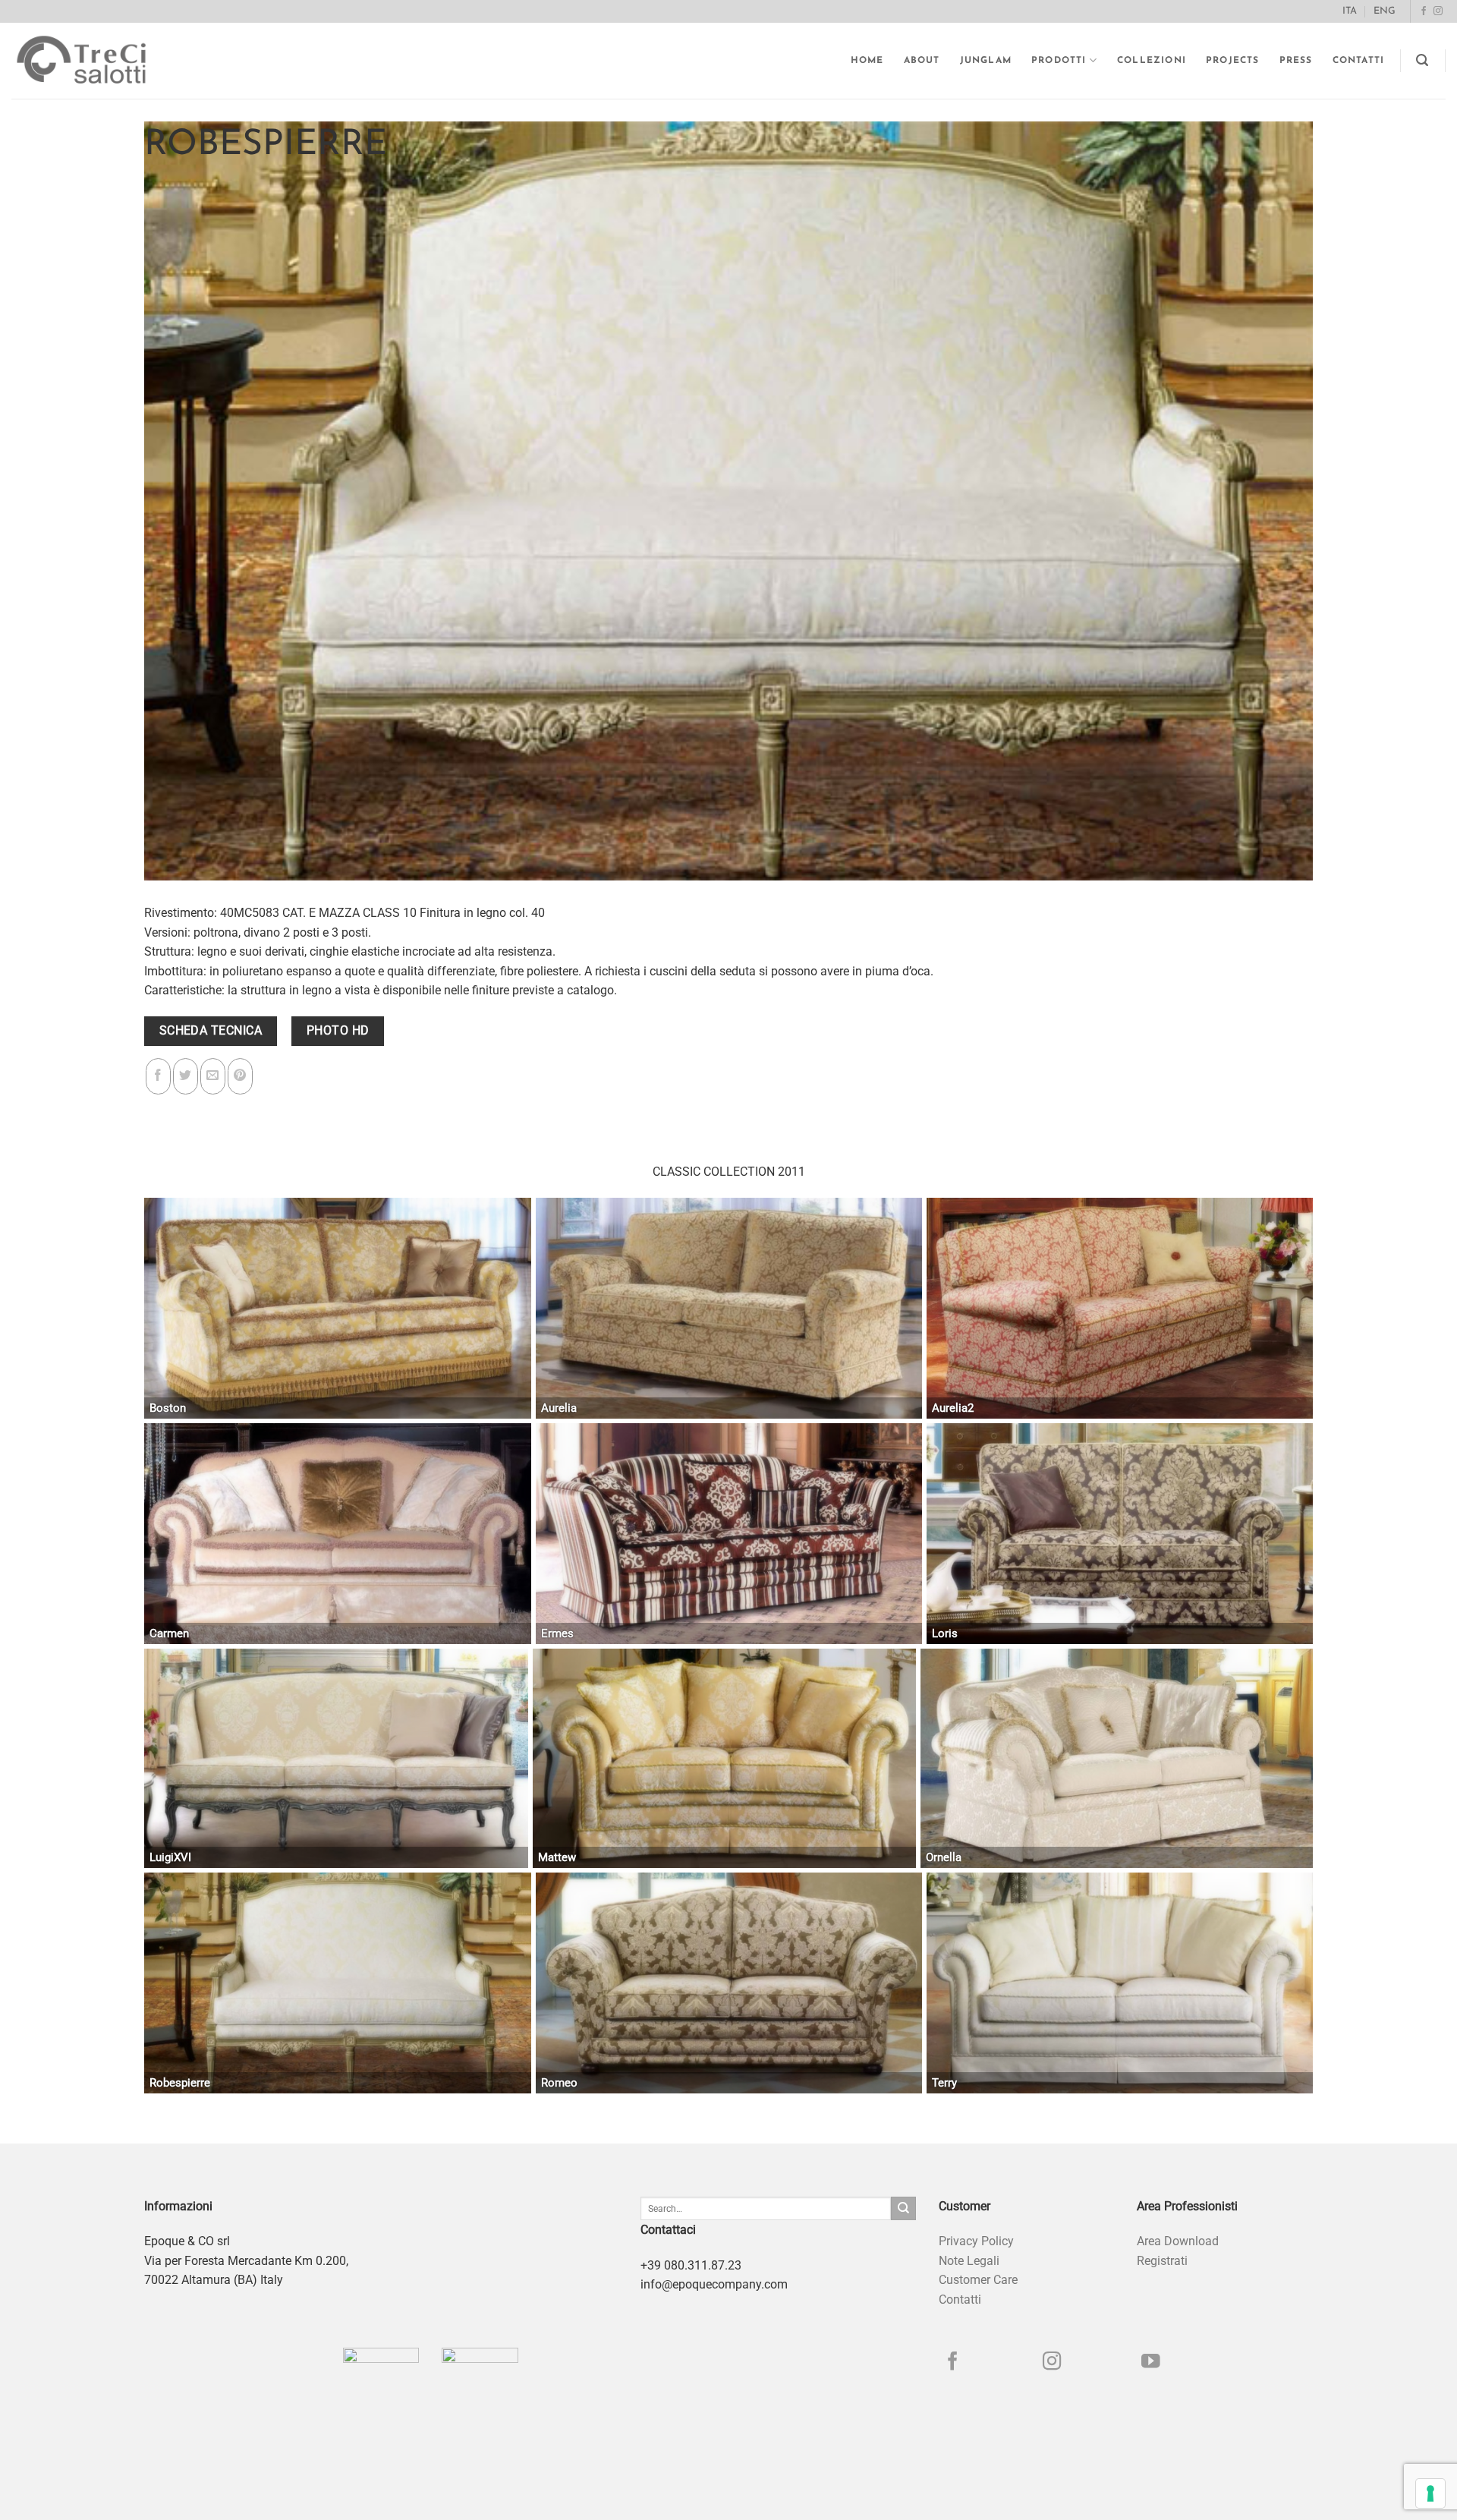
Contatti (1359, 61)
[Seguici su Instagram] (1438, 11)
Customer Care (978, 2280)
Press (1296, 61)
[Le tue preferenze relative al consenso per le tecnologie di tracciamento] (1430, 2493)
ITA (1350, 11)
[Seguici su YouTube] (1151, 2362)
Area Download (1178, 2241)
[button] (1422, 60)
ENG (1385, 11)
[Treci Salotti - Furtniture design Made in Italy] (96, 61)
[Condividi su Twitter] (186, 1076)
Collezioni (1152, 61)
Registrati (1162, 2261)
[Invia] (903, 2209)
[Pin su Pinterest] (240, 1076)
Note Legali (969, 2261)
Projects (1233, 61)
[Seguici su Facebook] (1424, 11)
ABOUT (922, 61)
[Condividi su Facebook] (158, 1076)
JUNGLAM (986, 61)
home (867, 61)
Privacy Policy (976, 2241)
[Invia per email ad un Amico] (213, 1076)
